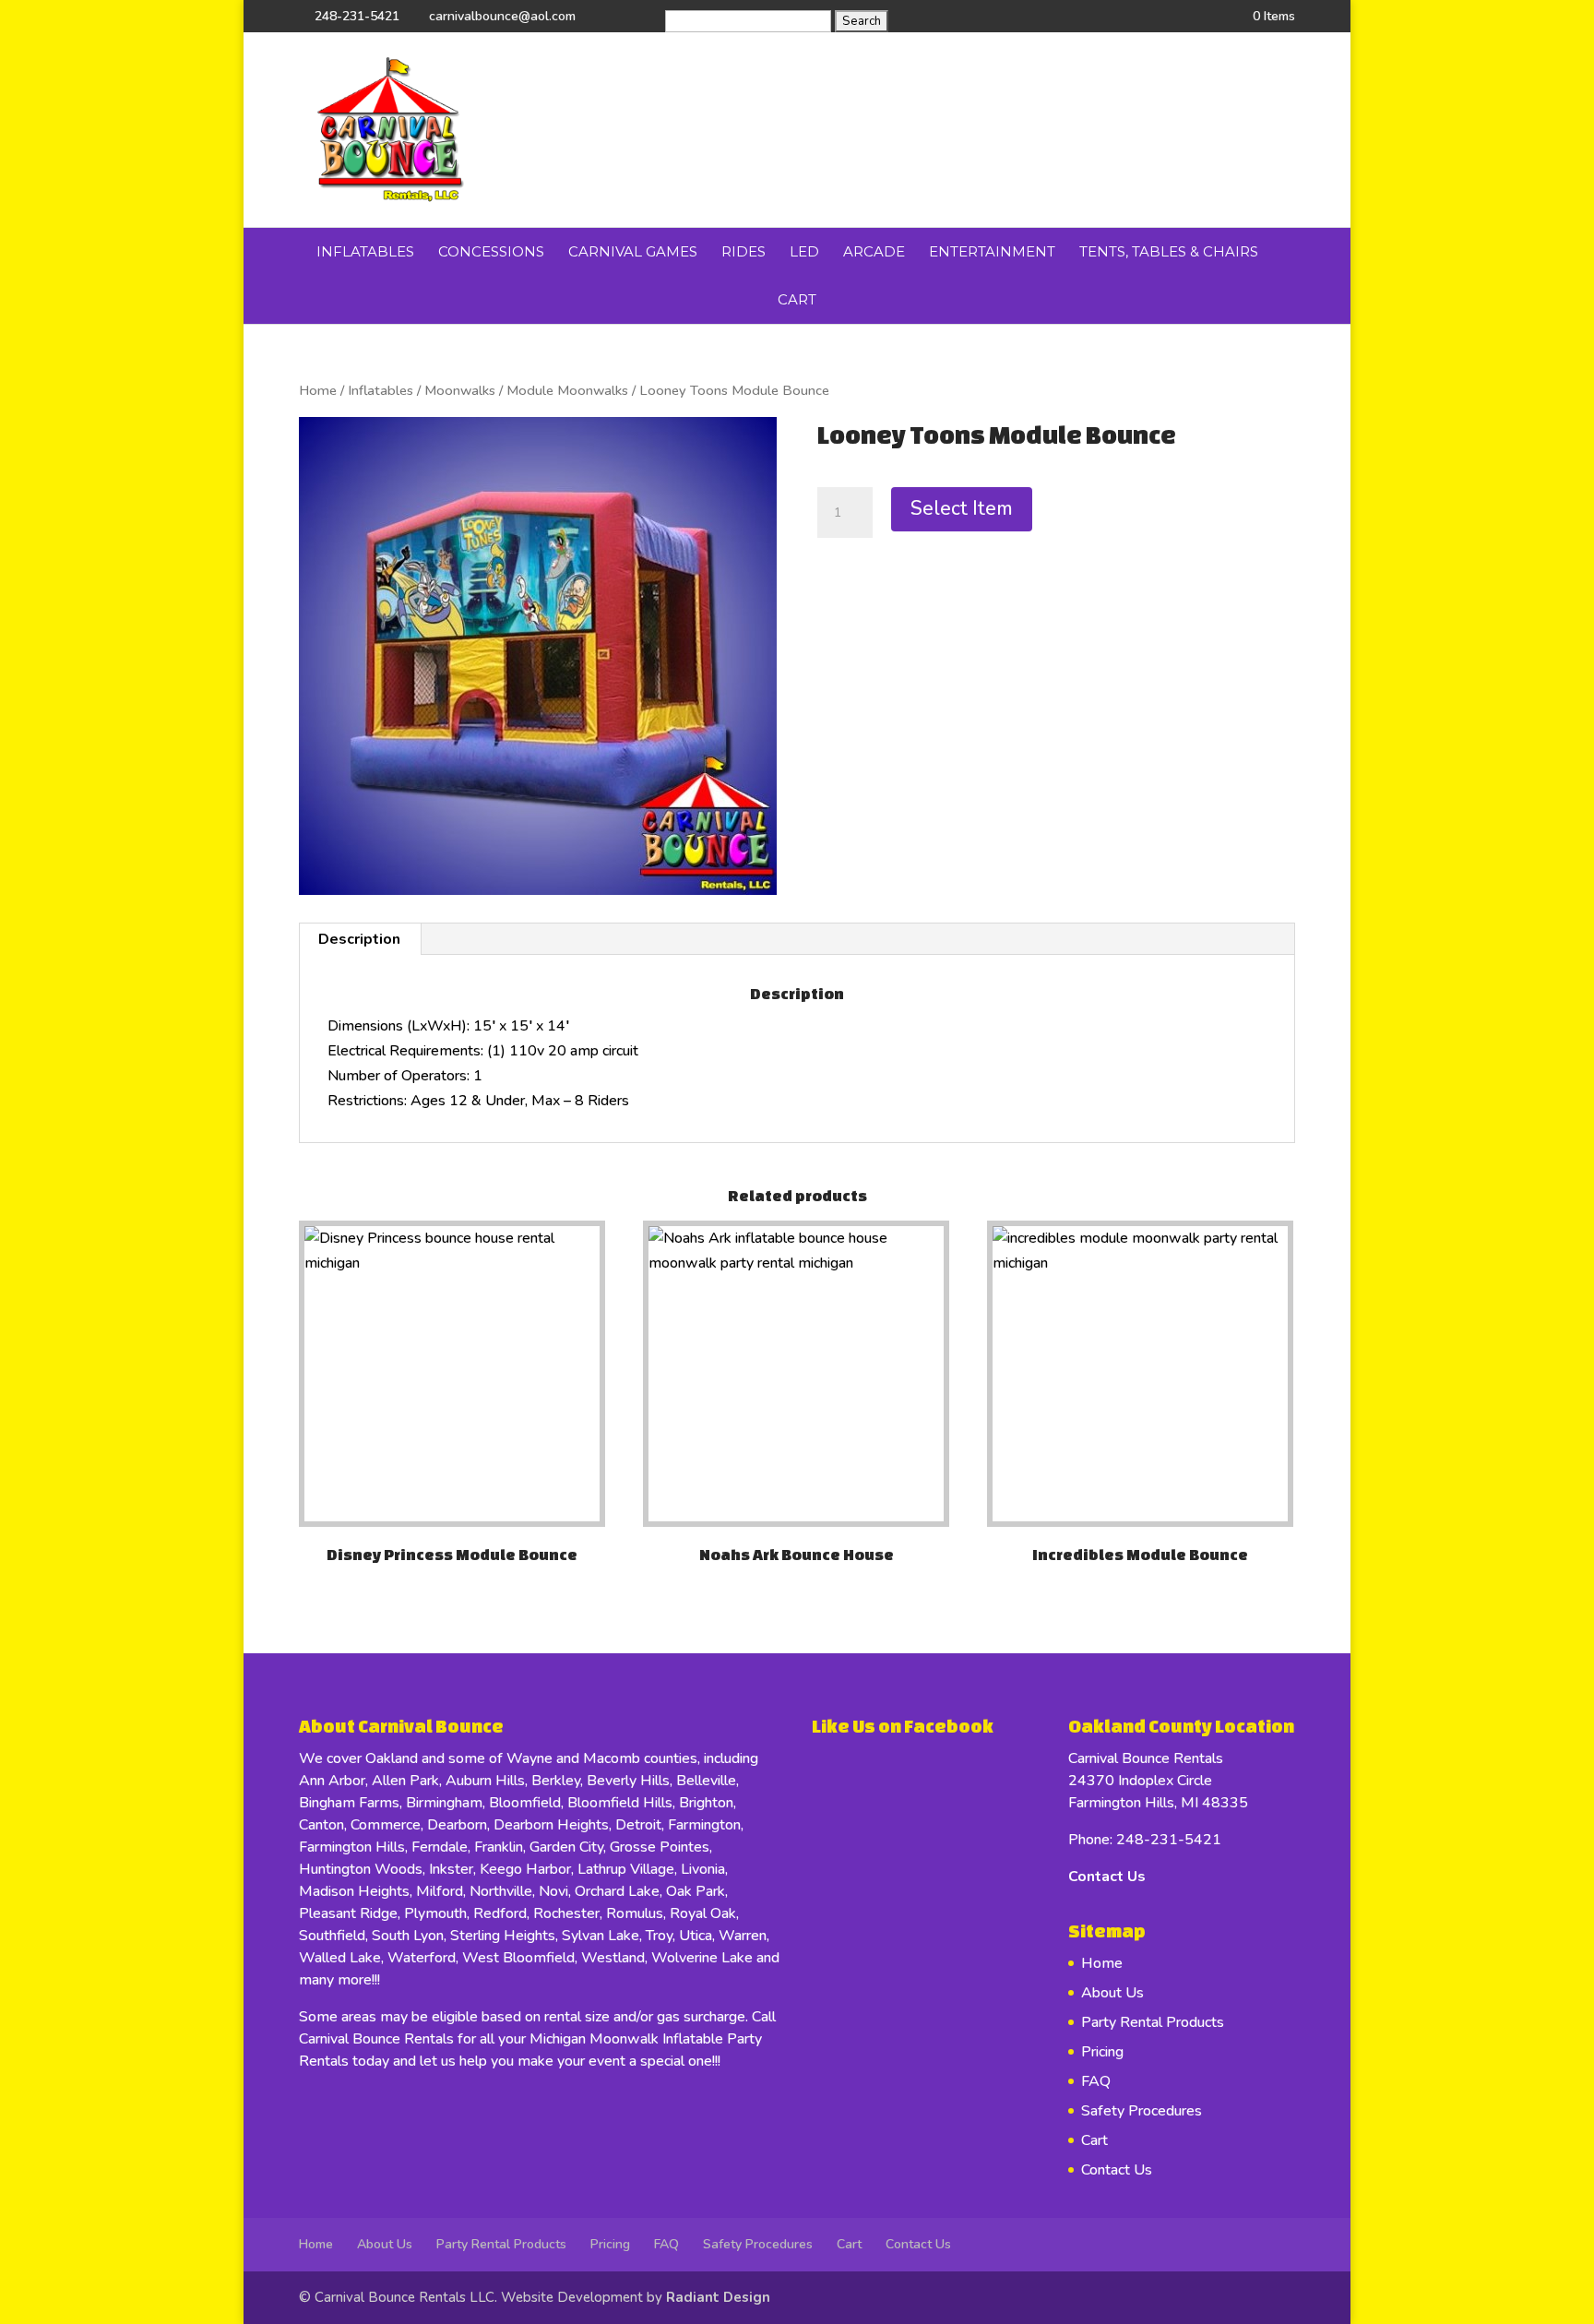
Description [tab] (359, 939)
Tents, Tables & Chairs (1169, 251)
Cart (797, 299)
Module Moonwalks (567, 390)
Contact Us (1107, 1877)
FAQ (1096, 2081)
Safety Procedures (1142, 2111)
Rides (743, 251)
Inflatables (365, 251)
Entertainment (992, 251)
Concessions (491, 251)
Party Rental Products (1153, 2022)
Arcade (874, 251)
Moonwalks (460, 390)
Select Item (962, 508)
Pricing (1102, 2052)
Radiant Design (718, 2297)
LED (804, 251)
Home (318, 390)
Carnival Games (633, 251)
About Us (1112, 1993)
